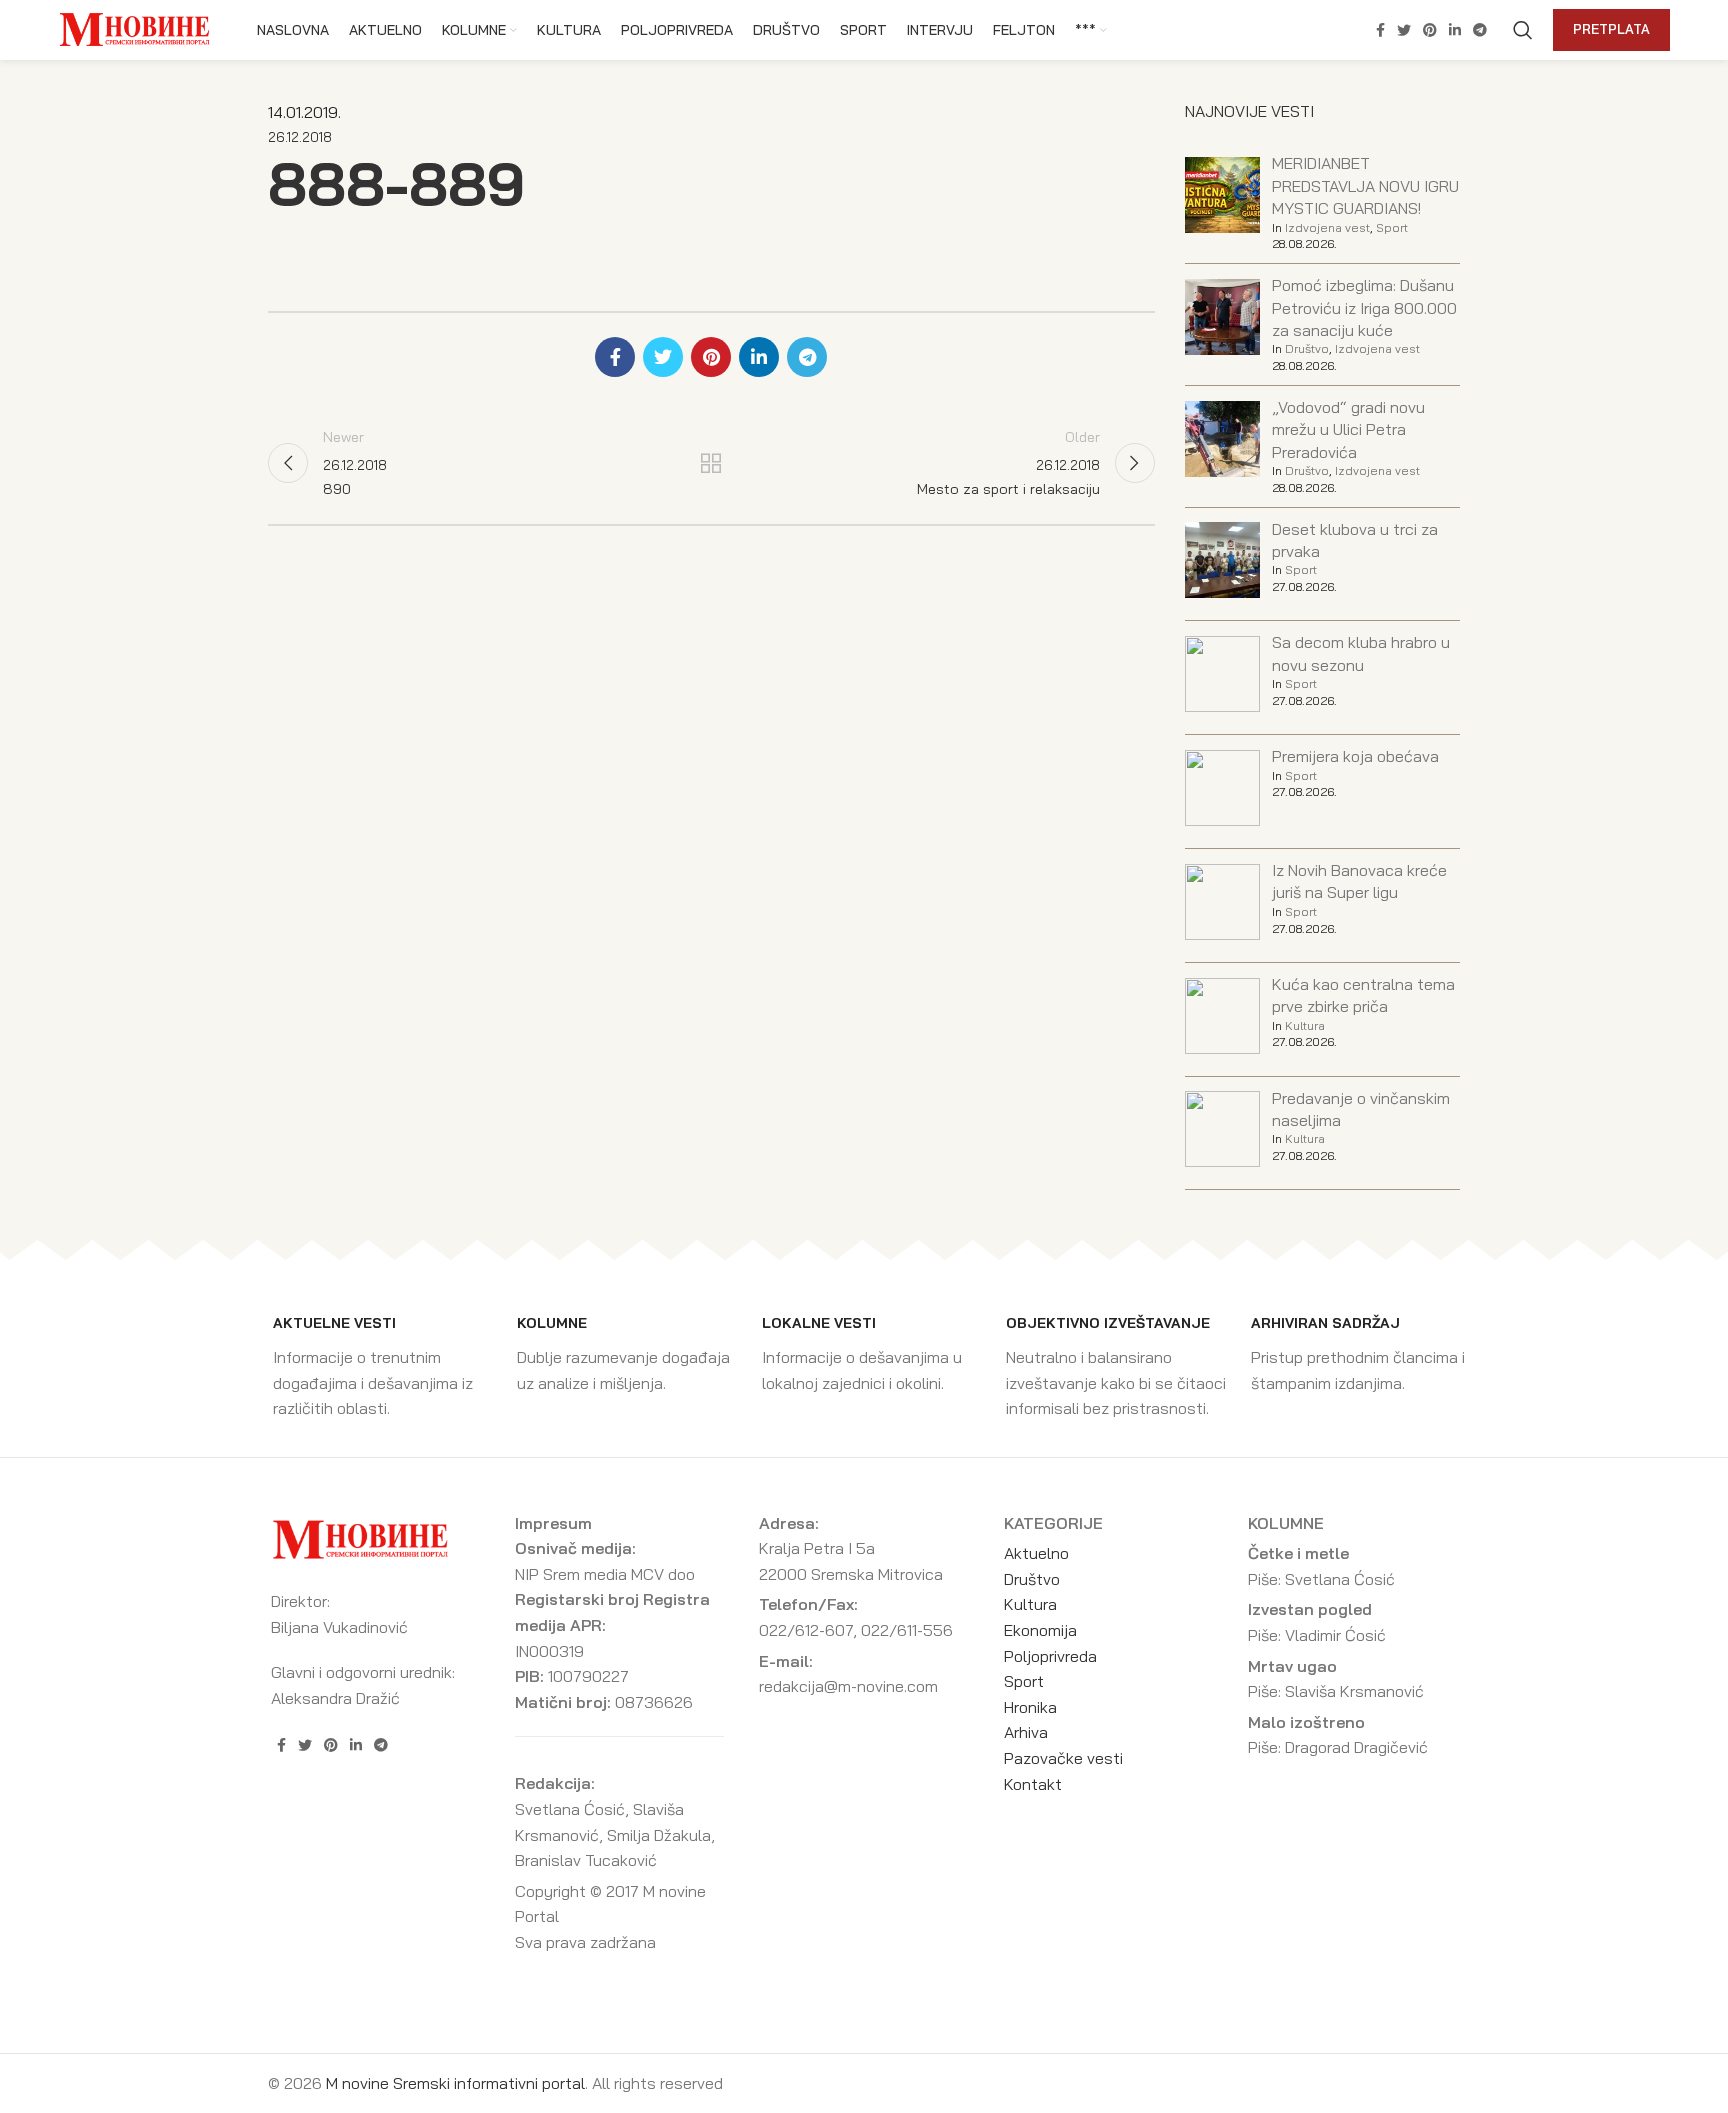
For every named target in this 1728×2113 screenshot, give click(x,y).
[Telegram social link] (1480, 30)
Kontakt (1033, 1784)
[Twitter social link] (1404, 30)
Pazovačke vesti (1063, 1758)
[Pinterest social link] (1430, 30)
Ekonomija (1040, 1630)
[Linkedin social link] (1455, 30)
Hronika (1030, 1707)
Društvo (1307, 348)
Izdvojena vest (1327, 227)
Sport (1392, 227)
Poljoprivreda (1050, 1656)
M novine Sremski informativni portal (455, 2083)
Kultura (1305, 1025)
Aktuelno (1036, 1553)
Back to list (711, 463)
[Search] (1523, 30)
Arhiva (1026, 1732)
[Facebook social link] (1380, 30)
